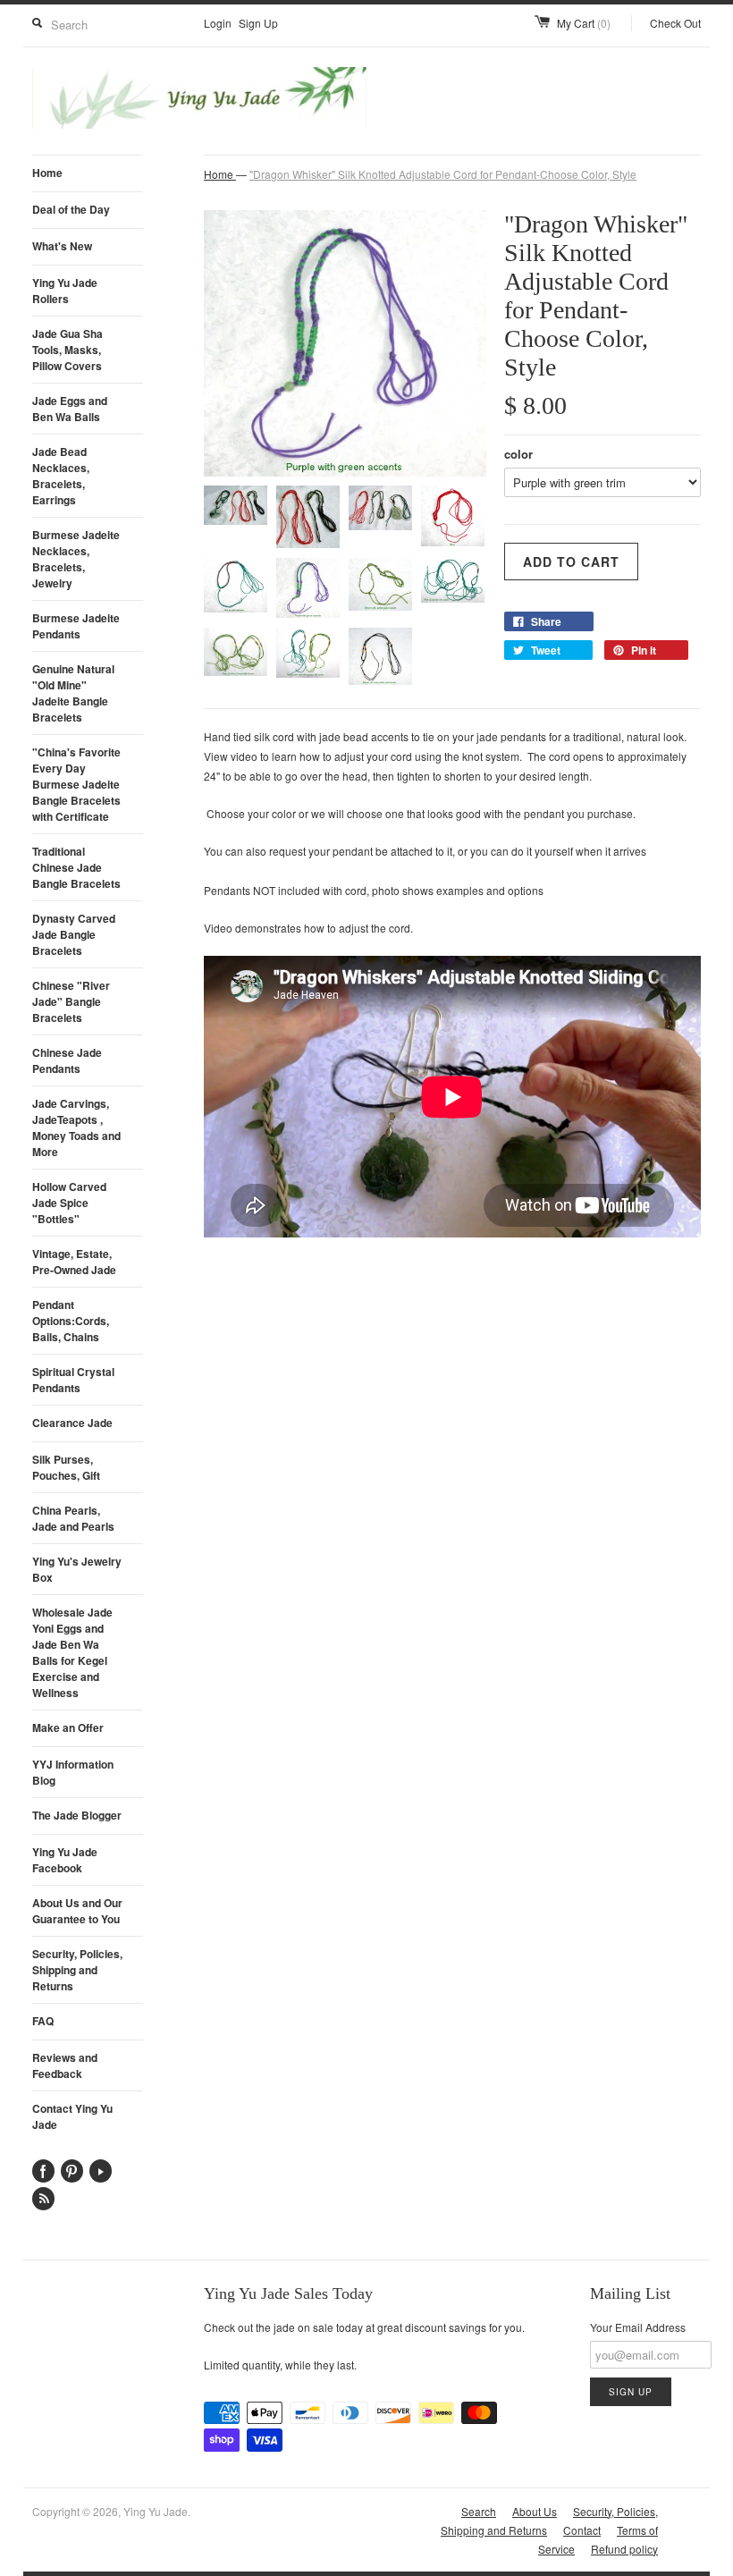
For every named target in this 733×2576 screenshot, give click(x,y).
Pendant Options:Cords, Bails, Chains (71, 1321)
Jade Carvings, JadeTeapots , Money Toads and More (76, 1128)
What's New (62, 246)
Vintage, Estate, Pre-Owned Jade (74, 1262)
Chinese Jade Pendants (67, 1060)
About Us (535, 2511)
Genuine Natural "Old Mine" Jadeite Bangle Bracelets (73, 693)
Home (47, 173)
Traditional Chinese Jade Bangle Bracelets (76, 867)
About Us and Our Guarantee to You (77, 1911)
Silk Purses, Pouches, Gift (66, 1467)
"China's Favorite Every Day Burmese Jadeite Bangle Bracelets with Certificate (76, 784)
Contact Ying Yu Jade (72, 2116)
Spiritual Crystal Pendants (73, 1380)
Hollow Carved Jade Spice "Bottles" (69, 1203)
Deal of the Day (71, 209)
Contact (582, 2530)
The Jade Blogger (77, 1815)
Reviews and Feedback (65, 2065)
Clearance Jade (72, 1423)
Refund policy (624, 2549)
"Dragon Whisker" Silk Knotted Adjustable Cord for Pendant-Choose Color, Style (443, 174)
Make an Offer (68, 1727)
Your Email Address (638, 2327)
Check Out (675, 23)
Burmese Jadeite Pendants (76, 626)
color (518, 454)
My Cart (584, 23)
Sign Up (258, 23)
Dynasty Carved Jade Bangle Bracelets (74, 934)
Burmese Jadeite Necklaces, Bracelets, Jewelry (76, 559)
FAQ (43, 2021)
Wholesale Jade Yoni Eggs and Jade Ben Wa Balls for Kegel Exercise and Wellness (72, 1652)
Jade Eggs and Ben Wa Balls (70, 409)
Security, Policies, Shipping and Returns (77, 1970)
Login (218, 23)
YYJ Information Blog (73, 1772)
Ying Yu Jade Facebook (65, 1860)
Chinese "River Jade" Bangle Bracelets (71, 1001)
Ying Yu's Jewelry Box (77, 1569)
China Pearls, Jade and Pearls (73, 1518)
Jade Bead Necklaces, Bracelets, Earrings (61, 476)
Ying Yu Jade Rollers (65, 291)
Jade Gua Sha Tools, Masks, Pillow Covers (67, 350)
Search (479, 2511)
